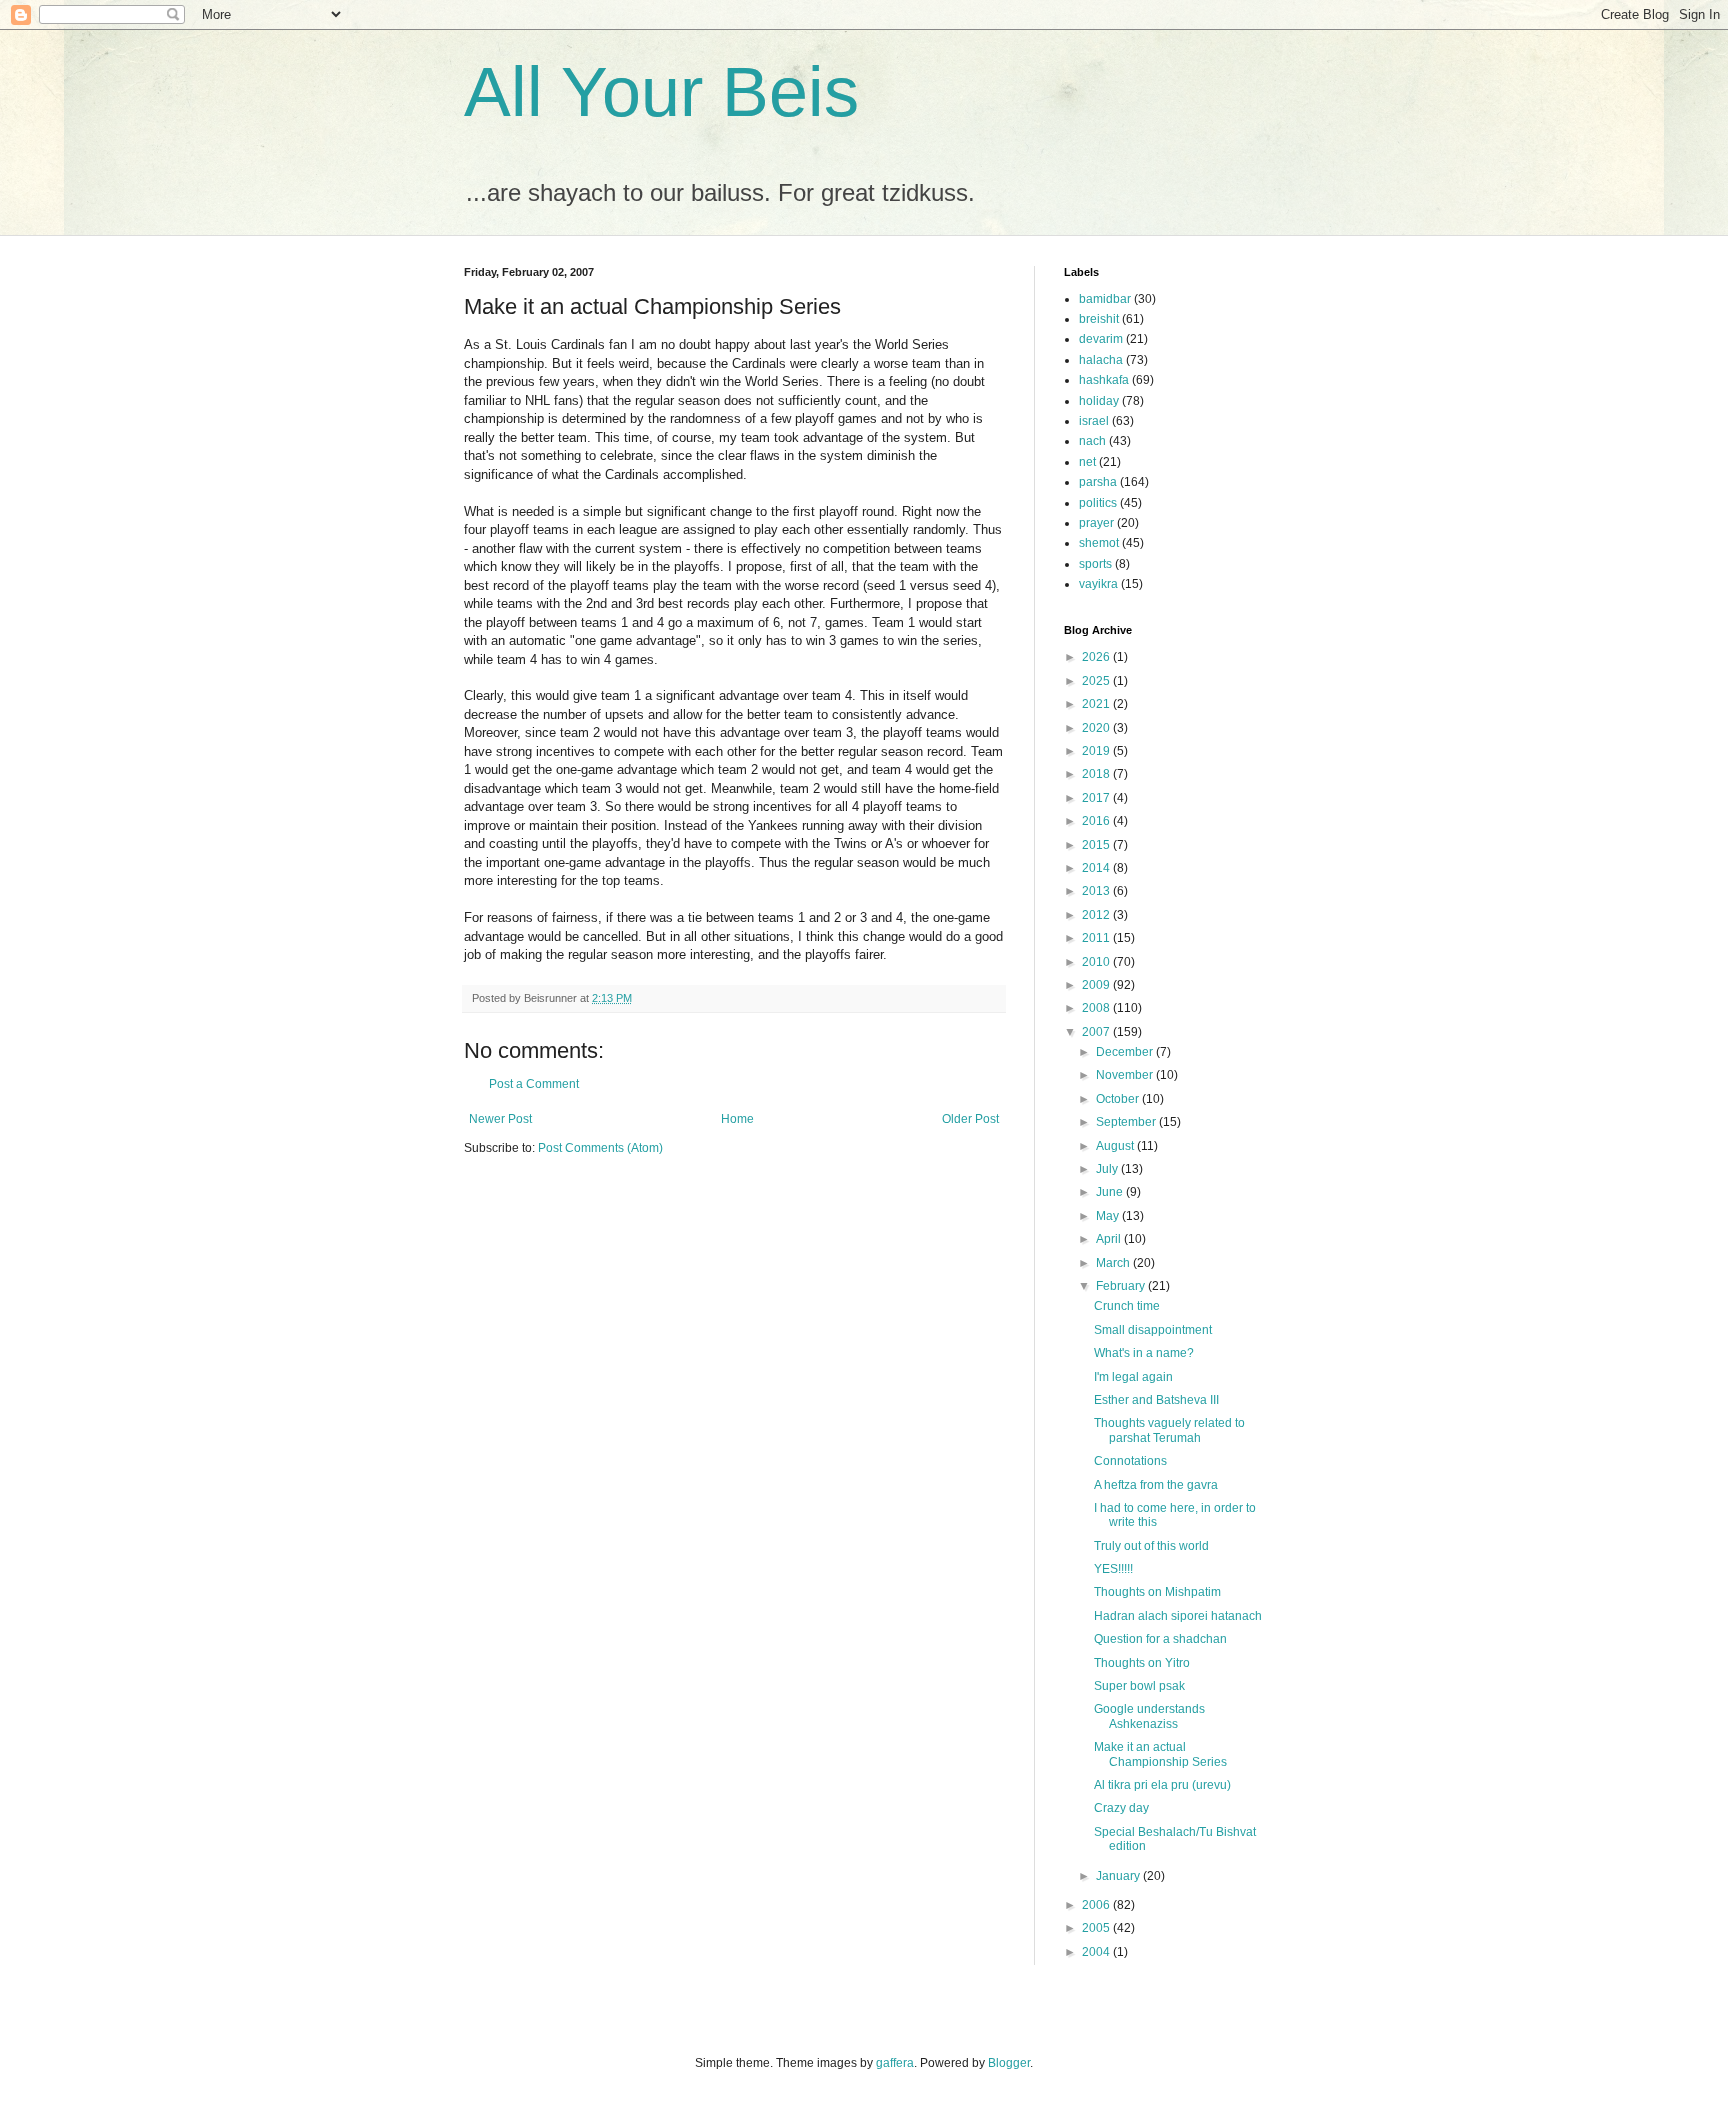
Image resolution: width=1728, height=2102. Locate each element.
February (1122, 1286)
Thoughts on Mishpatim (1157, 1592)
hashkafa (1104, 380)
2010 (1097, 962)
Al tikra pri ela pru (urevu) (1162, 1785)
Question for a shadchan (1160, 1639)
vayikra (1098, 584)
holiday (1099, 401)
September (1127, 1122)
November (1126, 1075)
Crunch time (1127, 1306)
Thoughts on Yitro (1142, 1663)
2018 (1097, 774)
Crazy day (1121, 1808)
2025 (1097, 681)
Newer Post (500, 1119)
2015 (1097, 845)
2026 (1097, 657)
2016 (1097, 821)
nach (1092, 441)
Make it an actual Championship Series (1160, 1754)
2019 (1097, 751)
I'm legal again (1133, 1377)
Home (737, 1119)
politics (1098, 503)
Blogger (1009, 2063)
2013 (1097, 891)
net (1087, 462)
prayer (1096, 523)
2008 (1097, 1008)
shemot (1099, 543)
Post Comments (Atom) (600, 1148)
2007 (1097, 1032)
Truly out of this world (1151, 1546)
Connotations (1130, 1461)
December (1126, 1052)
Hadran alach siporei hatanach (1178, 1616)
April (1110, 1239)
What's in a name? (1144, 1353)
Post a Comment (534, 1084)
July (1108, 1169)
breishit (1099, 319)
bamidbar (1105, 299)
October (1119, 1099)
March (1114, 1263)
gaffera (895, 2063)
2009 (1097, 985)
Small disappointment (1153, 1330)
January (1119, 1876)
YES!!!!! (1113, 1569)
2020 (1097, 728)
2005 (1097, 1928)
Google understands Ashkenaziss (1149, 1716)
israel (1094, 421)
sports (1095, 564)
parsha (1098, 482)
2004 (1097, 1952)
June (1111, 1192)
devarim (1101, 339)
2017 (1097, 798)
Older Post (970, 1119)
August (1116, 1146)
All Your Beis (661, 92)
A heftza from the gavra (1156, 1485)
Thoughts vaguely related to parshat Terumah (1169, 1430)
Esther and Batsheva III (1156, 1400)
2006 (1097, 1905)
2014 (1097, 868)
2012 (1097, 915)
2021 (1097, 704)
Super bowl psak (1139, 1686)
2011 (1097, 938)
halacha (1101, 360)
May (1109, 1216)
